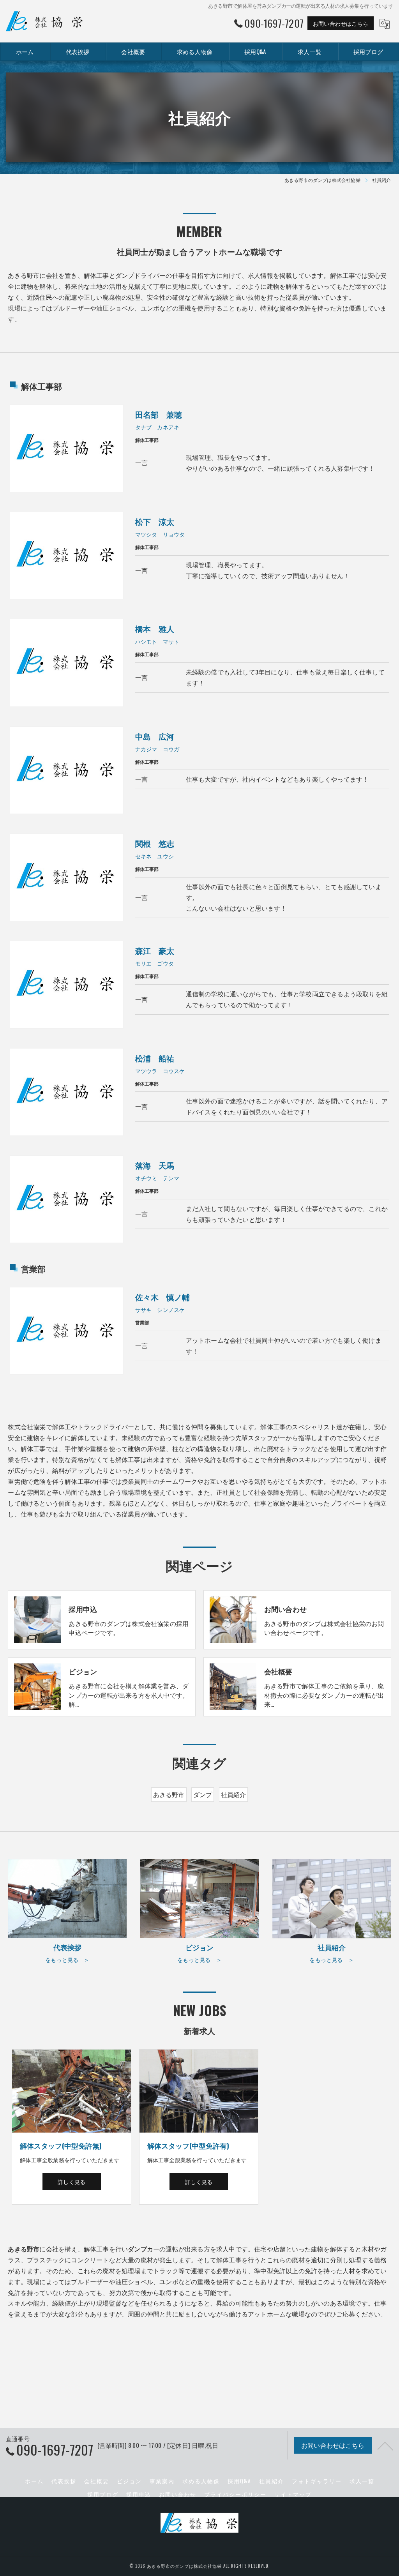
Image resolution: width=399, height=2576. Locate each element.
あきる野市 (169, 1794)
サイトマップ (293, 2494)
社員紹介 (234, 1794)
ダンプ (203, 1794)
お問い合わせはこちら (341, 23)
